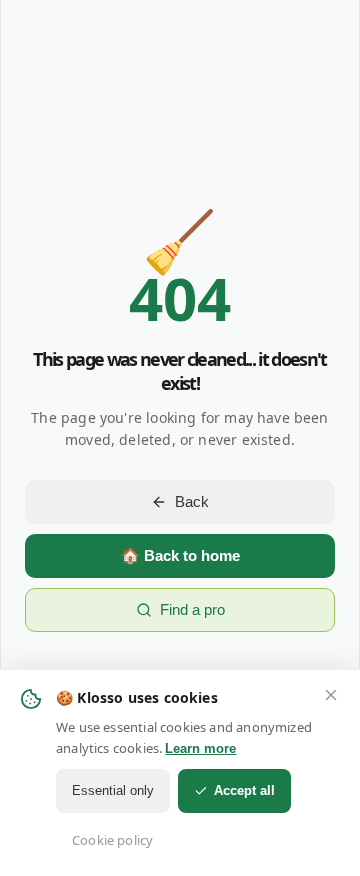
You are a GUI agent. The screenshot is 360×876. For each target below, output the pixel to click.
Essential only (113, 790)
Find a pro (192, 609)
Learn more (200, 748)
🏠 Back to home (180, 555)
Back (192, 501)
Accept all (244, 790)
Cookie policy (112, 840)
